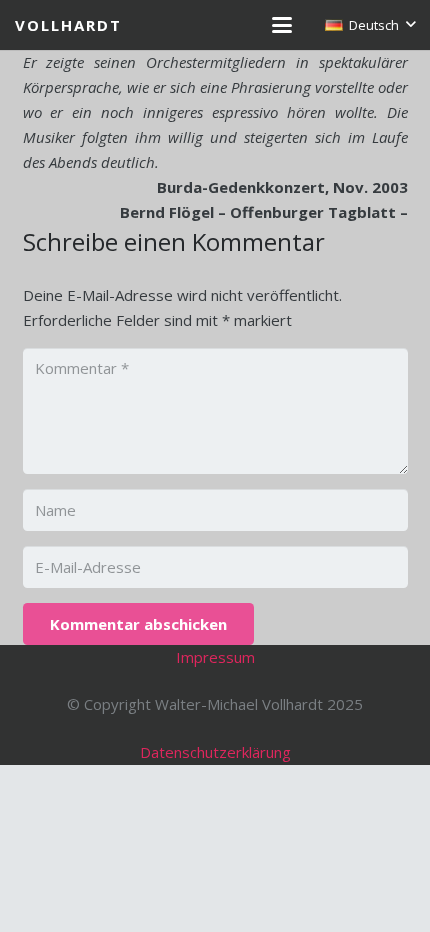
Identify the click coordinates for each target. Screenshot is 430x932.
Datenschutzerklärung (215, 752)
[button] (282, 25)
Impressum (215, 657)
